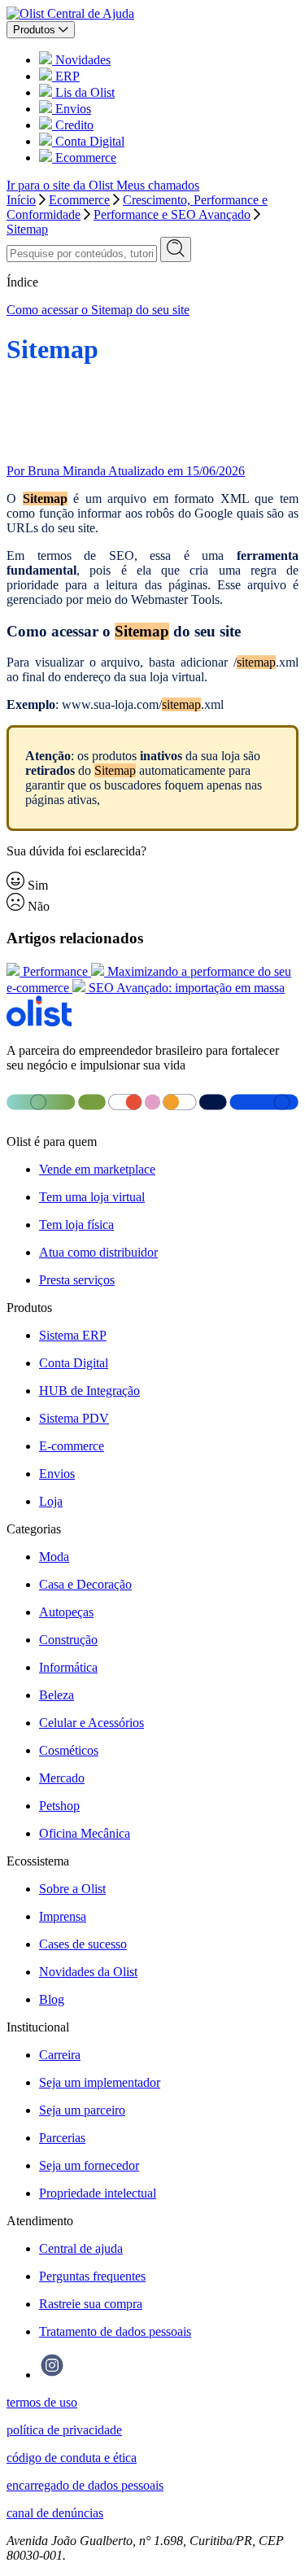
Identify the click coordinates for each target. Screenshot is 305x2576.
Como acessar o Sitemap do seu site (98, 310)
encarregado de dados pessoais (85, 2485)
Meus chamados (158, 185)
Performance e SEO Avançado (172, 214)
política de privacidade (64, 2430)
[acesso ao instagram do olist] (52, 2375)
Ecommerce (79, 200)
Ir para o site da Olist (61, 185)
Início (21, 200)
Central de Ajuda (91, 13)
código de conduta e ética (72, 2458)
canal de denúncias (55, 2513)
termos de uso (42, 2402)
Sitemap (27, 229)
